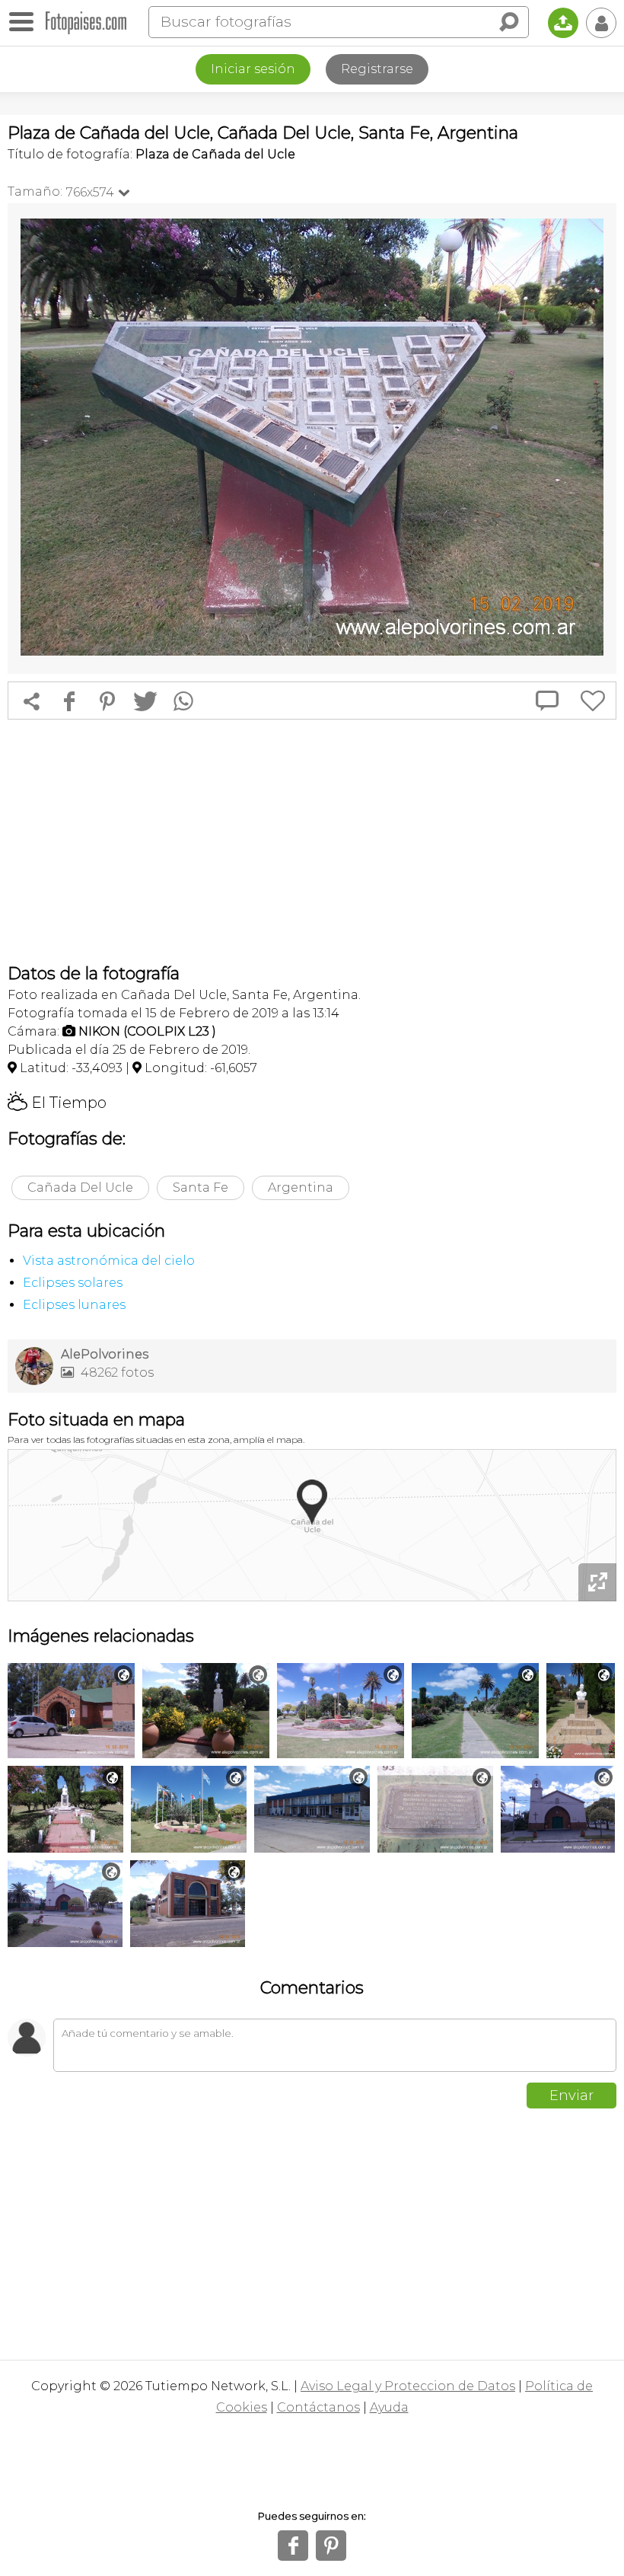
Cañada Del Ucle (80, 1187)
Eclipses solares (73, 1283)
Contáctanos (318, 2407)
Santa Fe (201, 1187)
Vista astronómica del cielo (109, 1261)
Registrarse (377, 69)
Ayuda (389, 2407)
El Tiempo (57, 1103)
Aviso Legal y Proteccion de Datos (408, 2386)
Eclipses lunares (74, 1305)
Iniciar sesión (253, 69)
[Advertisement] (312, 841)
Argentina (301, 1187)
